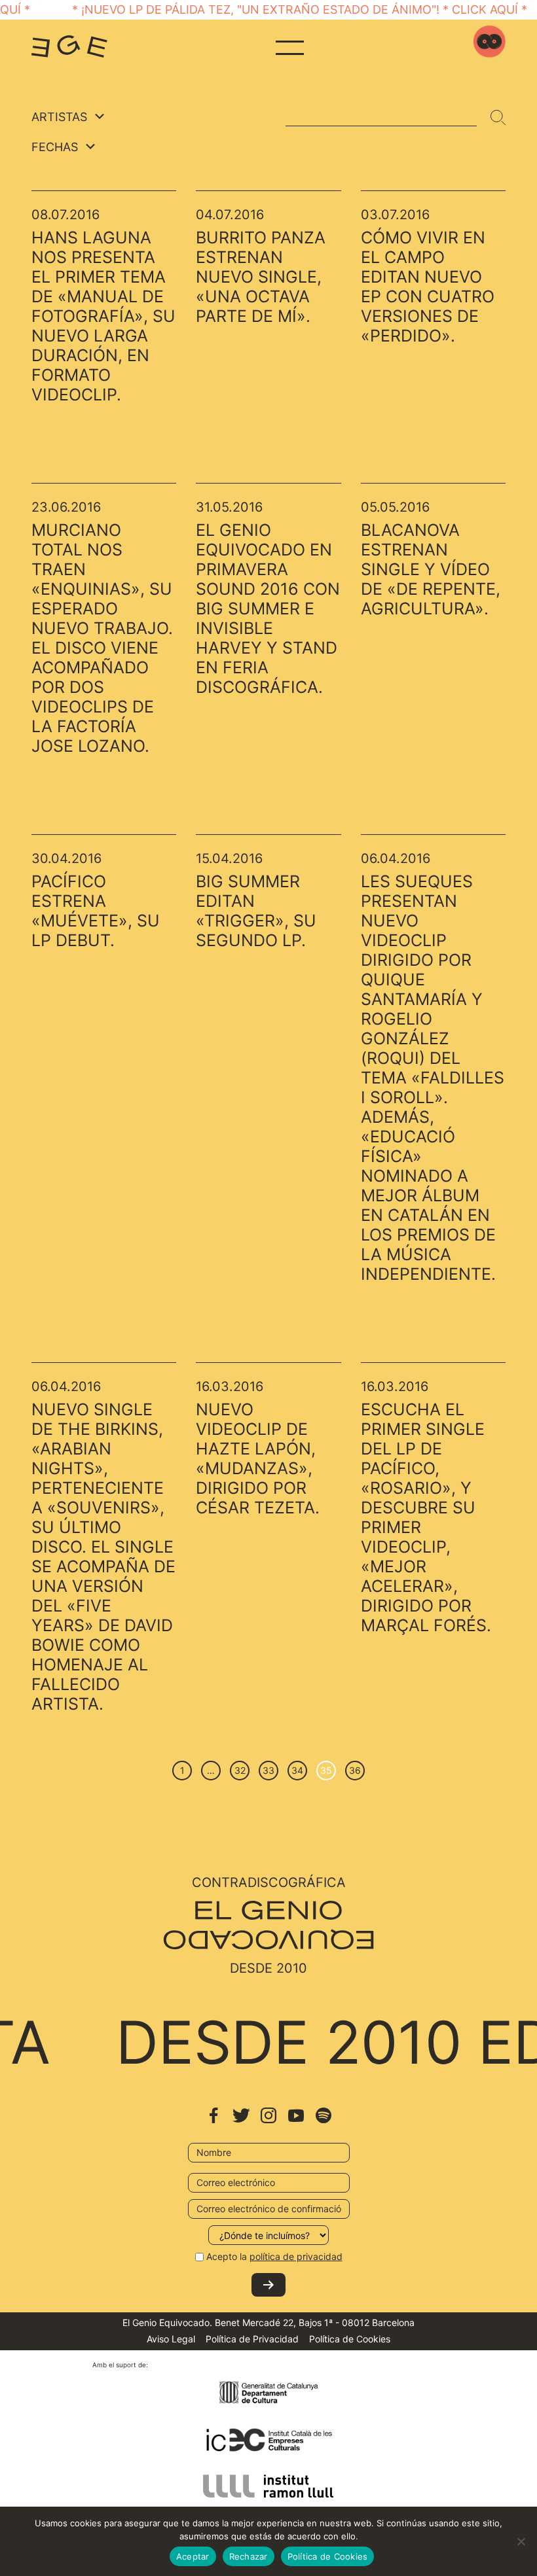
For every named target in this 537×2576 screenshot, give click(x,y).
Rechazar (249, 2556)
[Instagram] (268, 2122)
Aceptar (193, 2556)
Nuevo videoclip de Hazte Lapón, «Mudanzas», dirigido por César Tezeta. (258, 1458)
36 (355, 1770)
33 (268, 1770)
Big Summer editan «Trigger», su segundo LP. (256, 911)
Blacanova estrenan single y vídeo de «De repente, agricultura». (431, 569)
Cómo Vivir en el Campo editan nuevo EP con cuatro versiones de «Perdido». (428, 287)
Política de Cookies (350, 2339)
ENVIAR (268, 2285)
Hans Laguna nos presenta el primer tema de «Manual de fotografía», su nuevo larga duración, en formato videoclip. (103, 316)
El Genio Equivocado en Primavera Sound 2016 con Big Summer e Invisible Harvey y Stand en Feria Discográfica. (268, 609)
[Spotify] (324, 2122)
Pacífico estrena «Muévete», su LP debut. (96, 911)
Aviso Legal (171, 2339)
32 (240, 1770)
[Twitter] (241, 2122)
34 (297, 1770)
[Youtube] (296, 2122)
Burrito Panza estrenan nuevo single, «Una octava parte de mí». (261, 277)
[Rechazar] (521, 2541)
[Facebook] (213, 2122)
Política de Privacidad (252, 2339)
